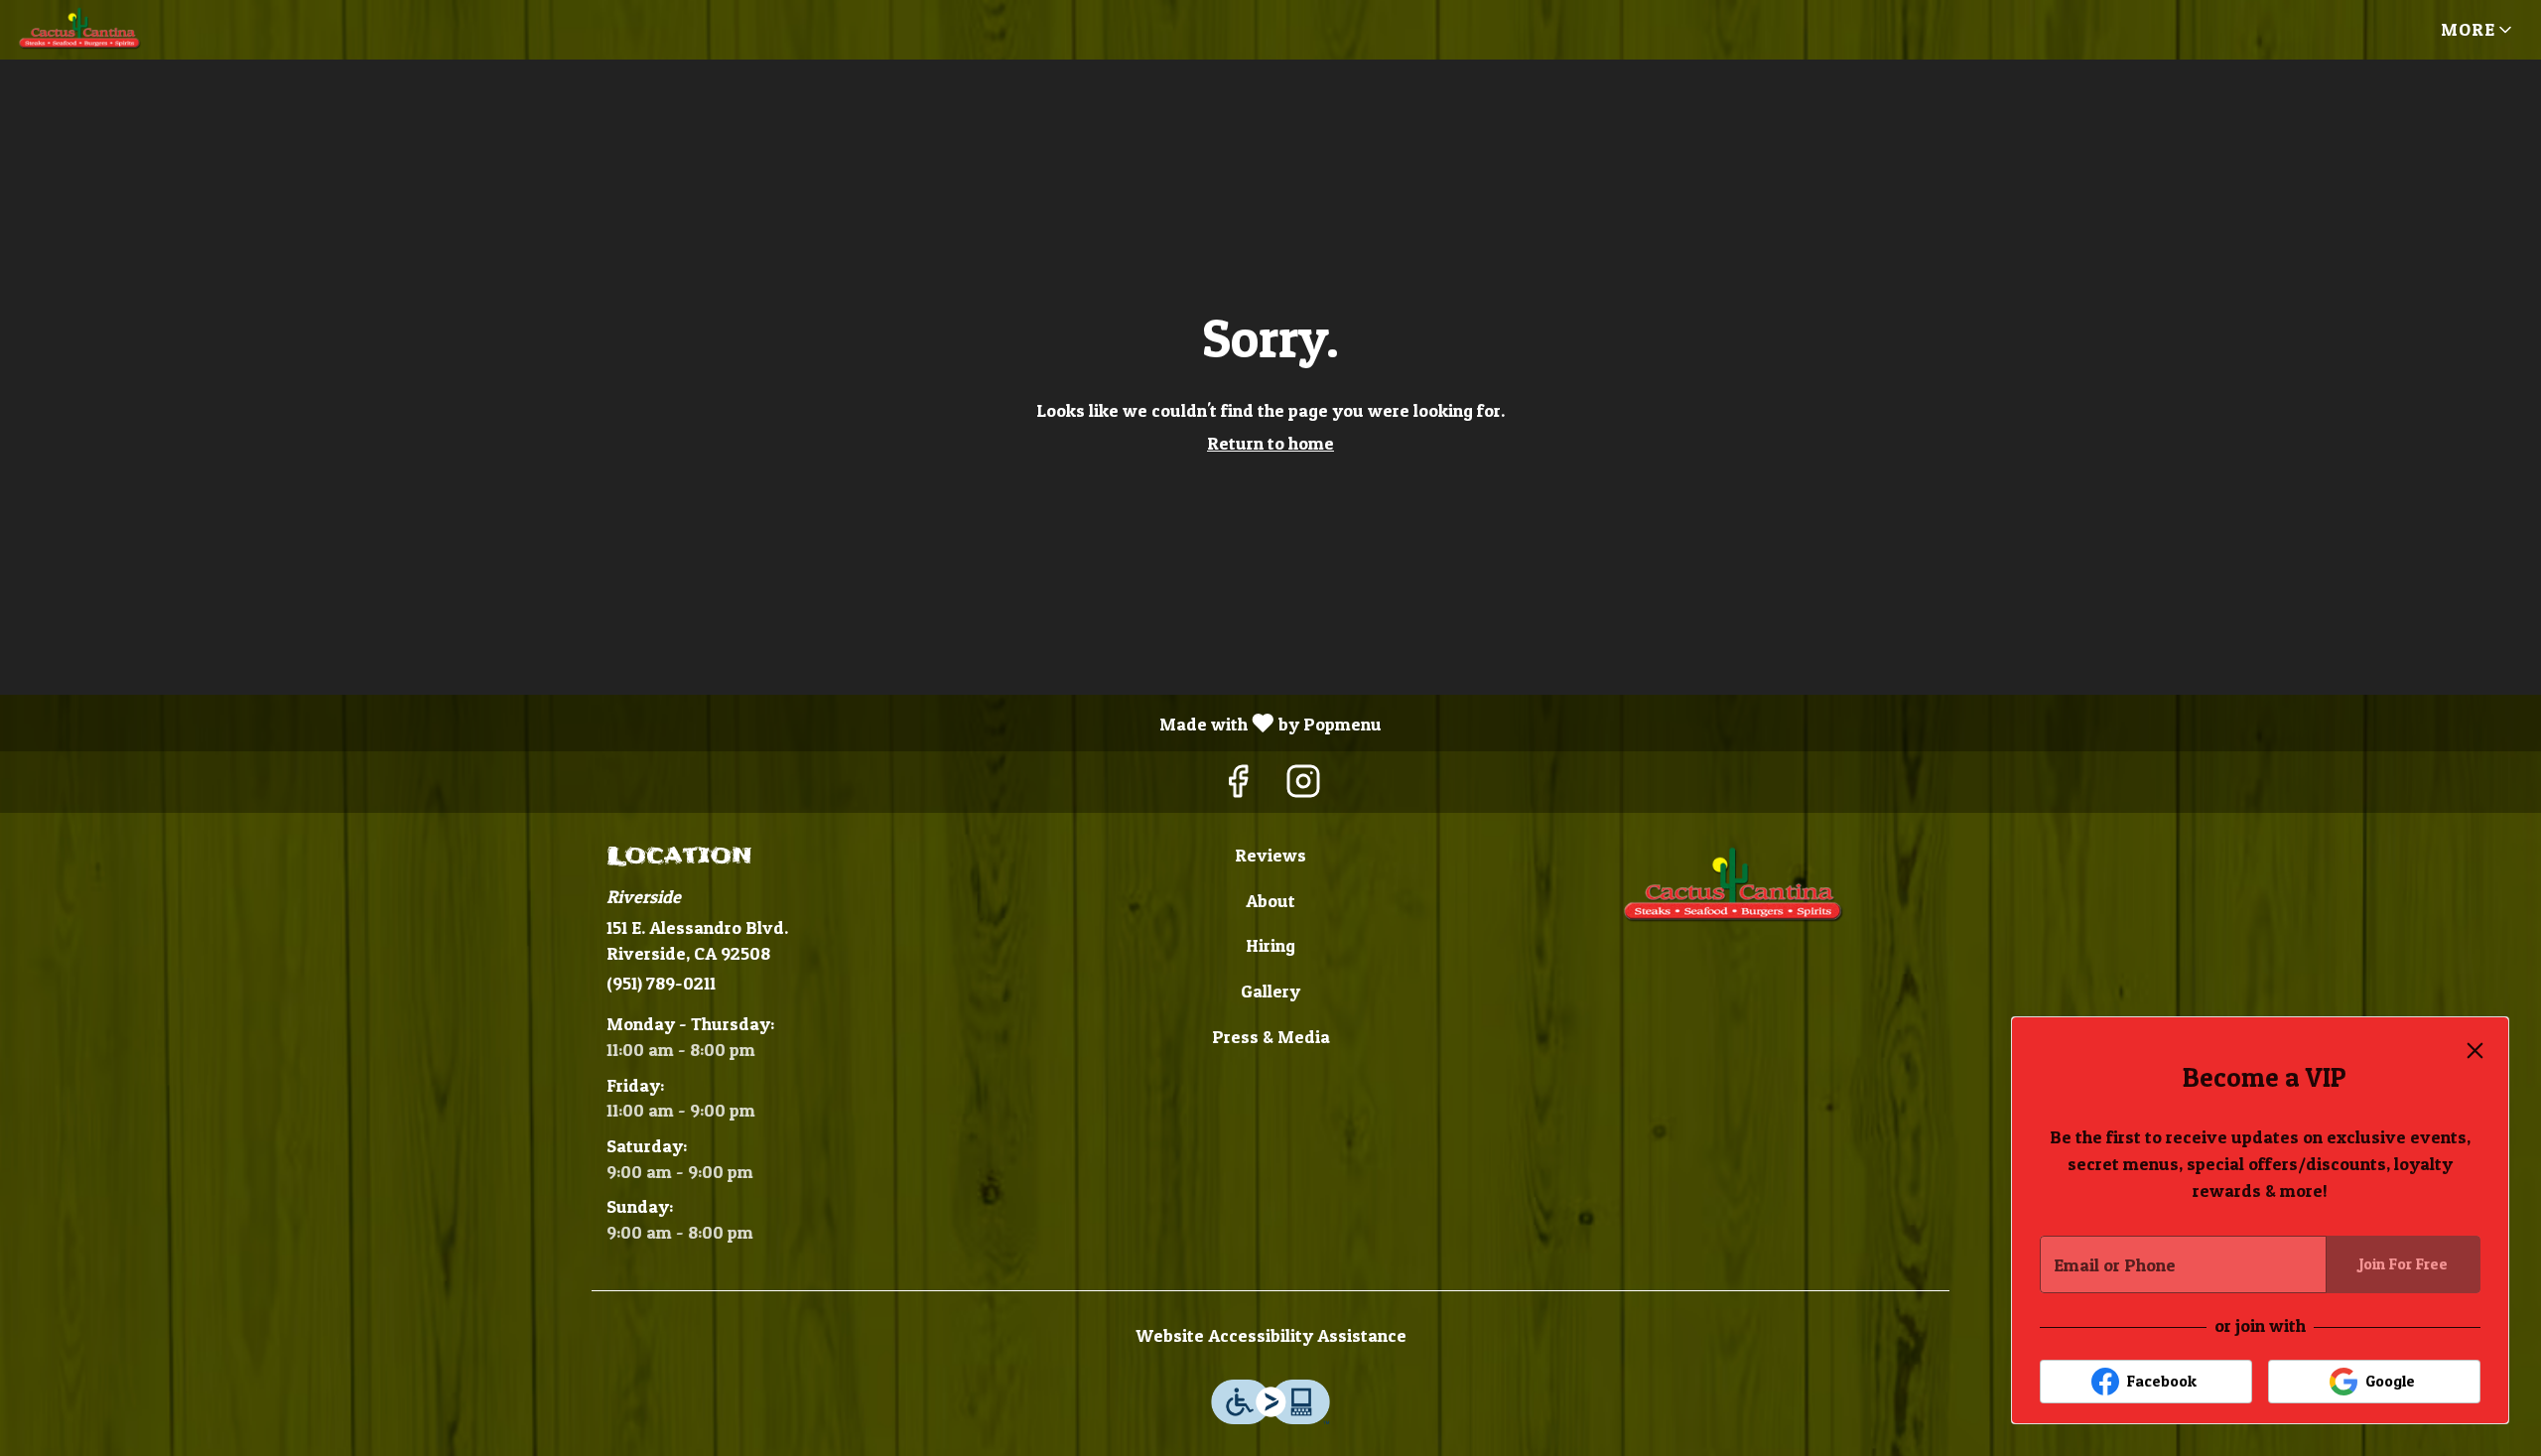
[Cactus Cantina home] (105, 30)
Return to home (1270, 443)
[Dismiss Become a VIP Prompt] (2475, 1051)
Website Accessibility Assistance (1271, 1335)
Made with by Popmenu (698, 723)
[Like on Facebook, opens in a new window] (1238, 787)
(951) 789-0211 (661, 983)
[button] (2478, 30)
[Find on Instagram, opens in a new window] (1303, 787)
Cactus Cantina (1733, 887)
